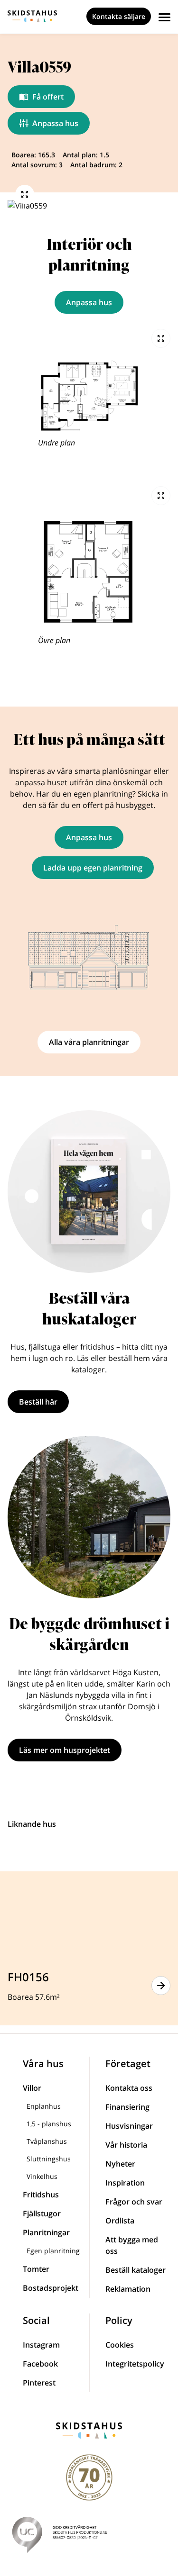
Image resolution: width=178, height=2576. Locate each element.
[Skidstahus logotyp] (32, 16)
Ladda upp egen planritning (93, 868)
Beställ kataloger (136, 2270)
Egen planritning (53, 2251)
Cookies (120, 2345)
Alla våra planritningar (89, 1042)
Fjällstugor (42, 2213)
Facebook (40, 2364)
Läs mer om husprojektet (65, 1750)
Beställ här (38, 1402)
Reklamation (128, 2289)
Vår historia (126, 2145)
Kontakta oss (129, 2088)
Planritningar (46, 2232)
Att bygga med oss (132, 2245)
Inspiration (125, 2183)
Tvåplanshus (47, 2141)
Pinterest (39, 2383)
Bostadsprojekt (51, 2288)
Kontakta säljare (119, 16)
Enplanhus (44, 2106)
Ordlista (120, 2221)
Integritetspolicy (135, 2364)
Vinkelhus (42, 2176)
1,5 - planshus (49, 2124)
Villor (32, 2088)
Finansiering (127, 2107)
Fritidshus (41, 2195)
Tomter (36, 2269)
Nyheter (120, 2164)
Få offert (48, 97)
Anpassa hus (55, 123)
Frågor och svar (134, 2202)
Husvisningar (129, 2126)
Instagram (41, 2345)
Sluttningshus (49, 2159)
